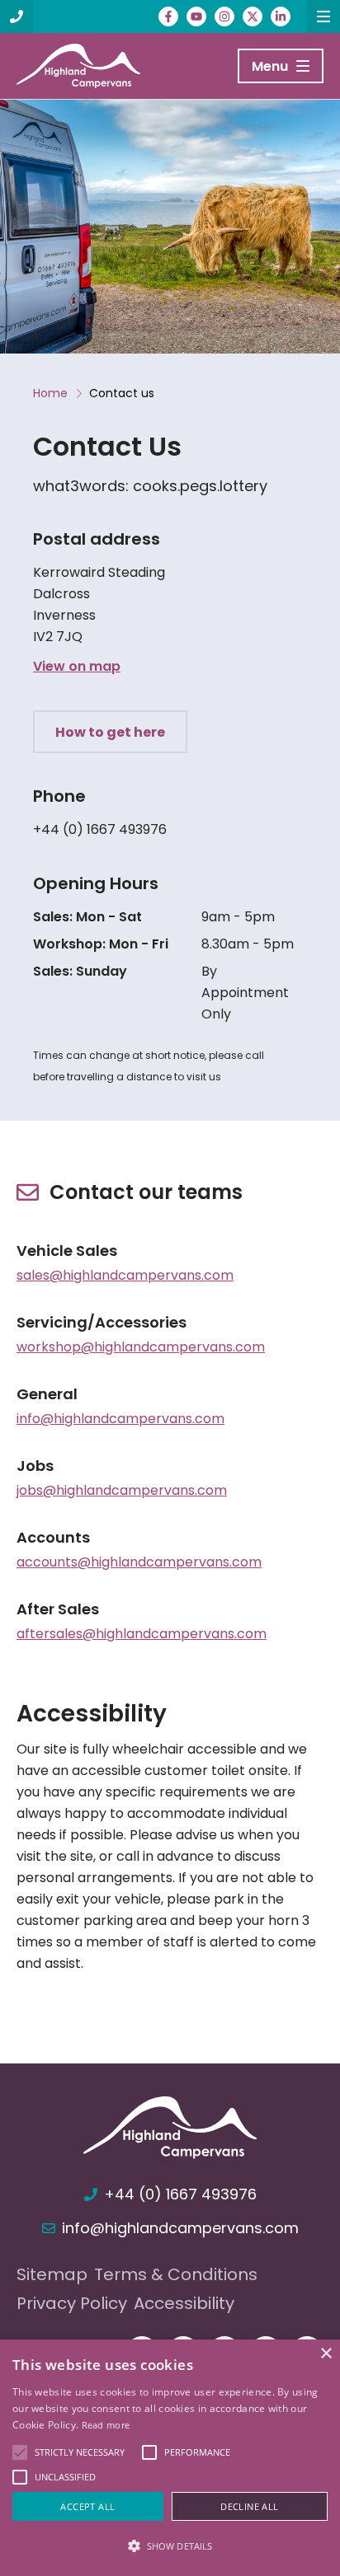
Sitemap (52, 2274)
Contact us (122, 393)
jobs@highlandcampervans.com (122, 1490)
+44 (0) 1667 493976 (100, 829)
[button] (170, 2546)
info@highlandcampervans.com (120, 1419)
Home (50, 393)
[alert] (170, 2458)
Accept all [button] (87, 2506)
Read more (106, 2425)
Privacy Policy (72, 2303)
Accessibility (184, 2303)
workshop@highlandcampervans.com (141, 1347)
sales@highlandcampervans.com (125, 1275)
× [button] (326, 2354)
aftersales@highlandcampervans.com (142, 1634)
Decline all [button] (249, 2506)
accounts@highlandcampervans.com (139, 1562)
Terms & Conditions (176, 2274)
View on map (77, 666)
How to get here (110, 732)
